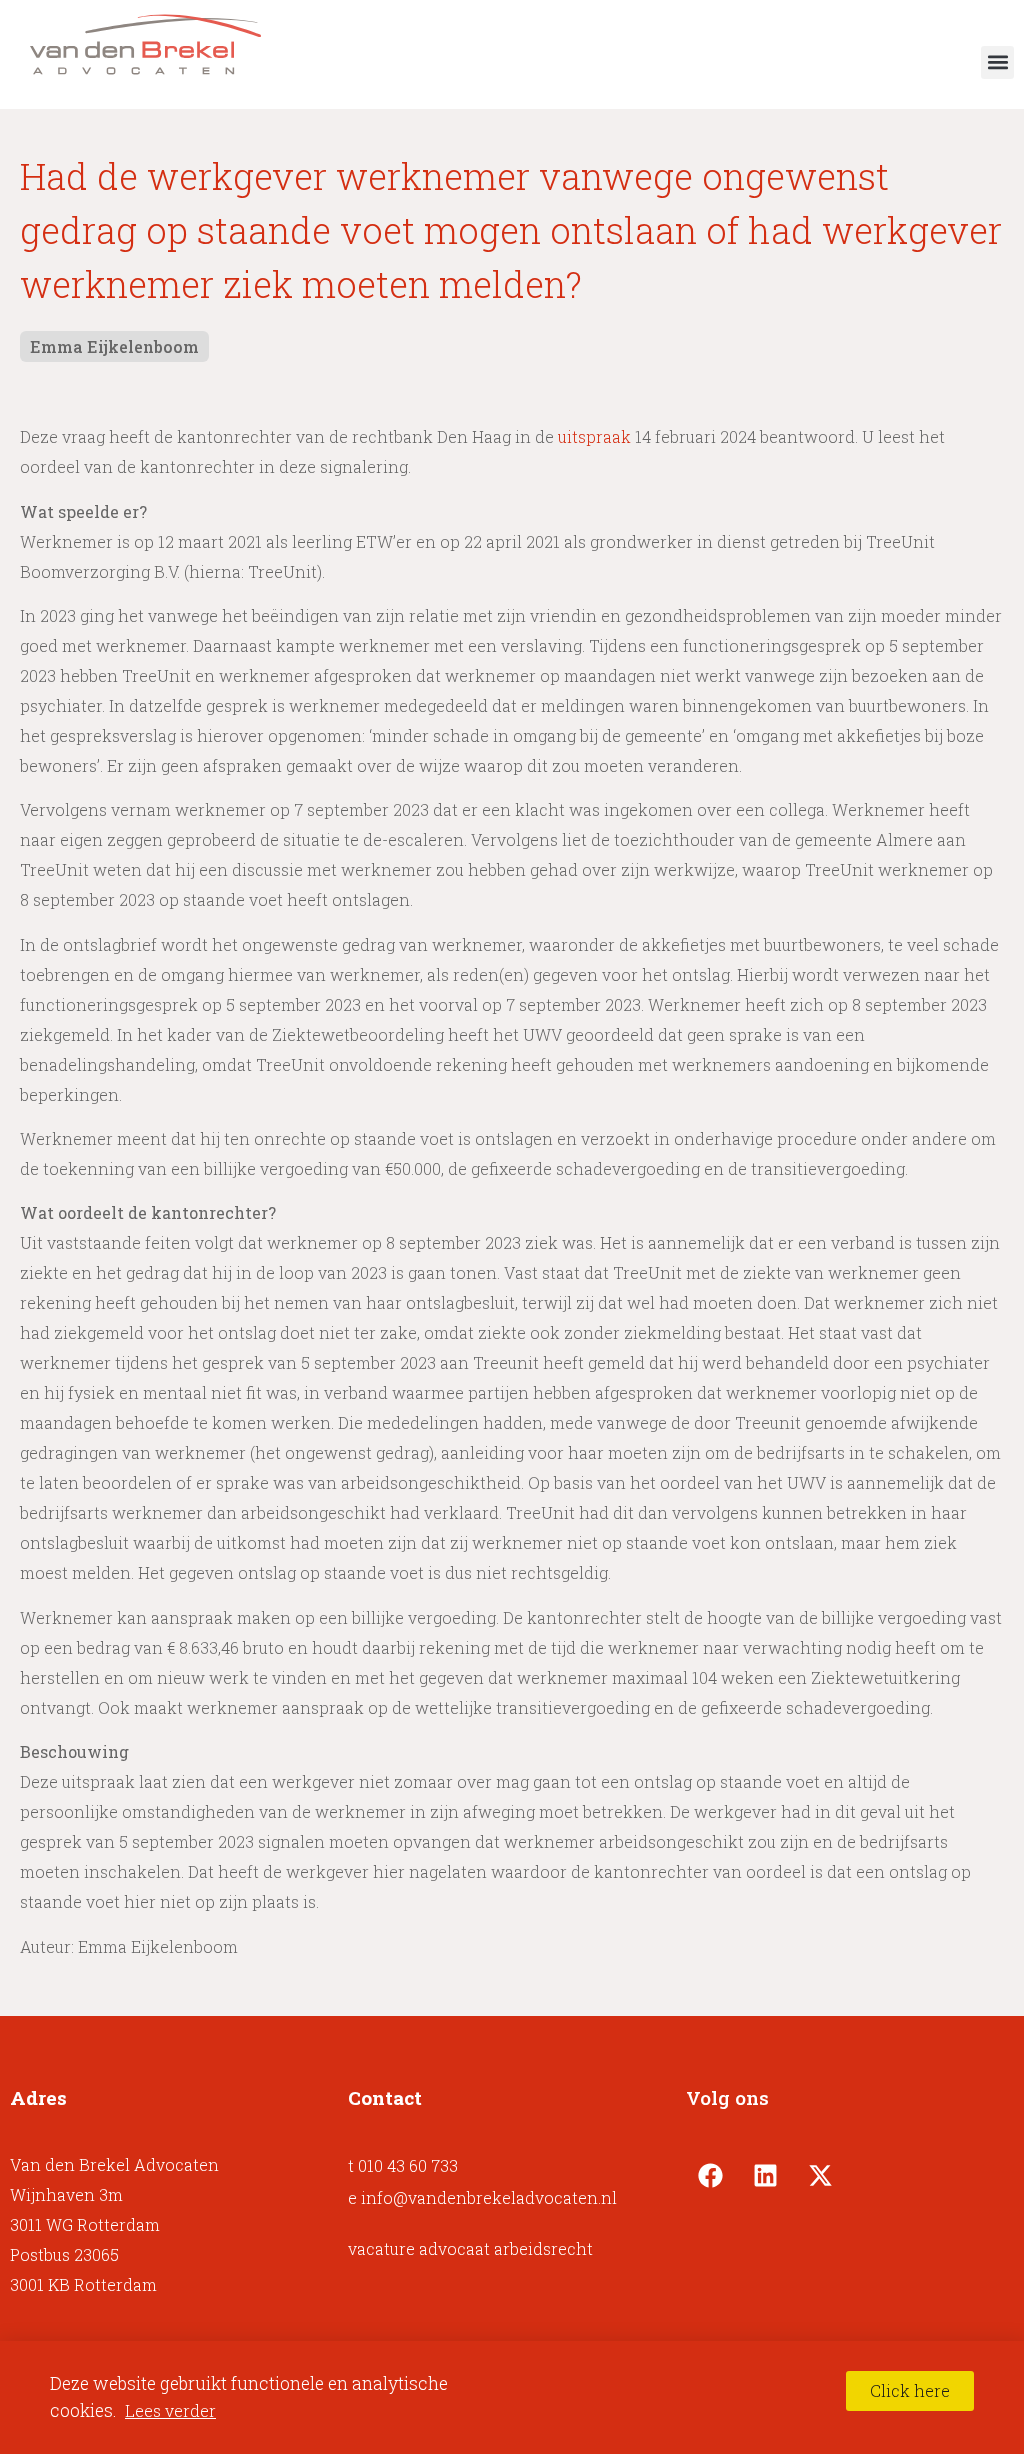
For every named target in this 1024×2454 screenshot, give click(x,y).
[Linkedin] (766, 2175)
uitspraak (594, 436)
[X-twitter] (821, 2175)
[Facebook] (711, 2175)
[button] (997, 62)
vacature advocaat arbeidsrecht (470, 2248)
